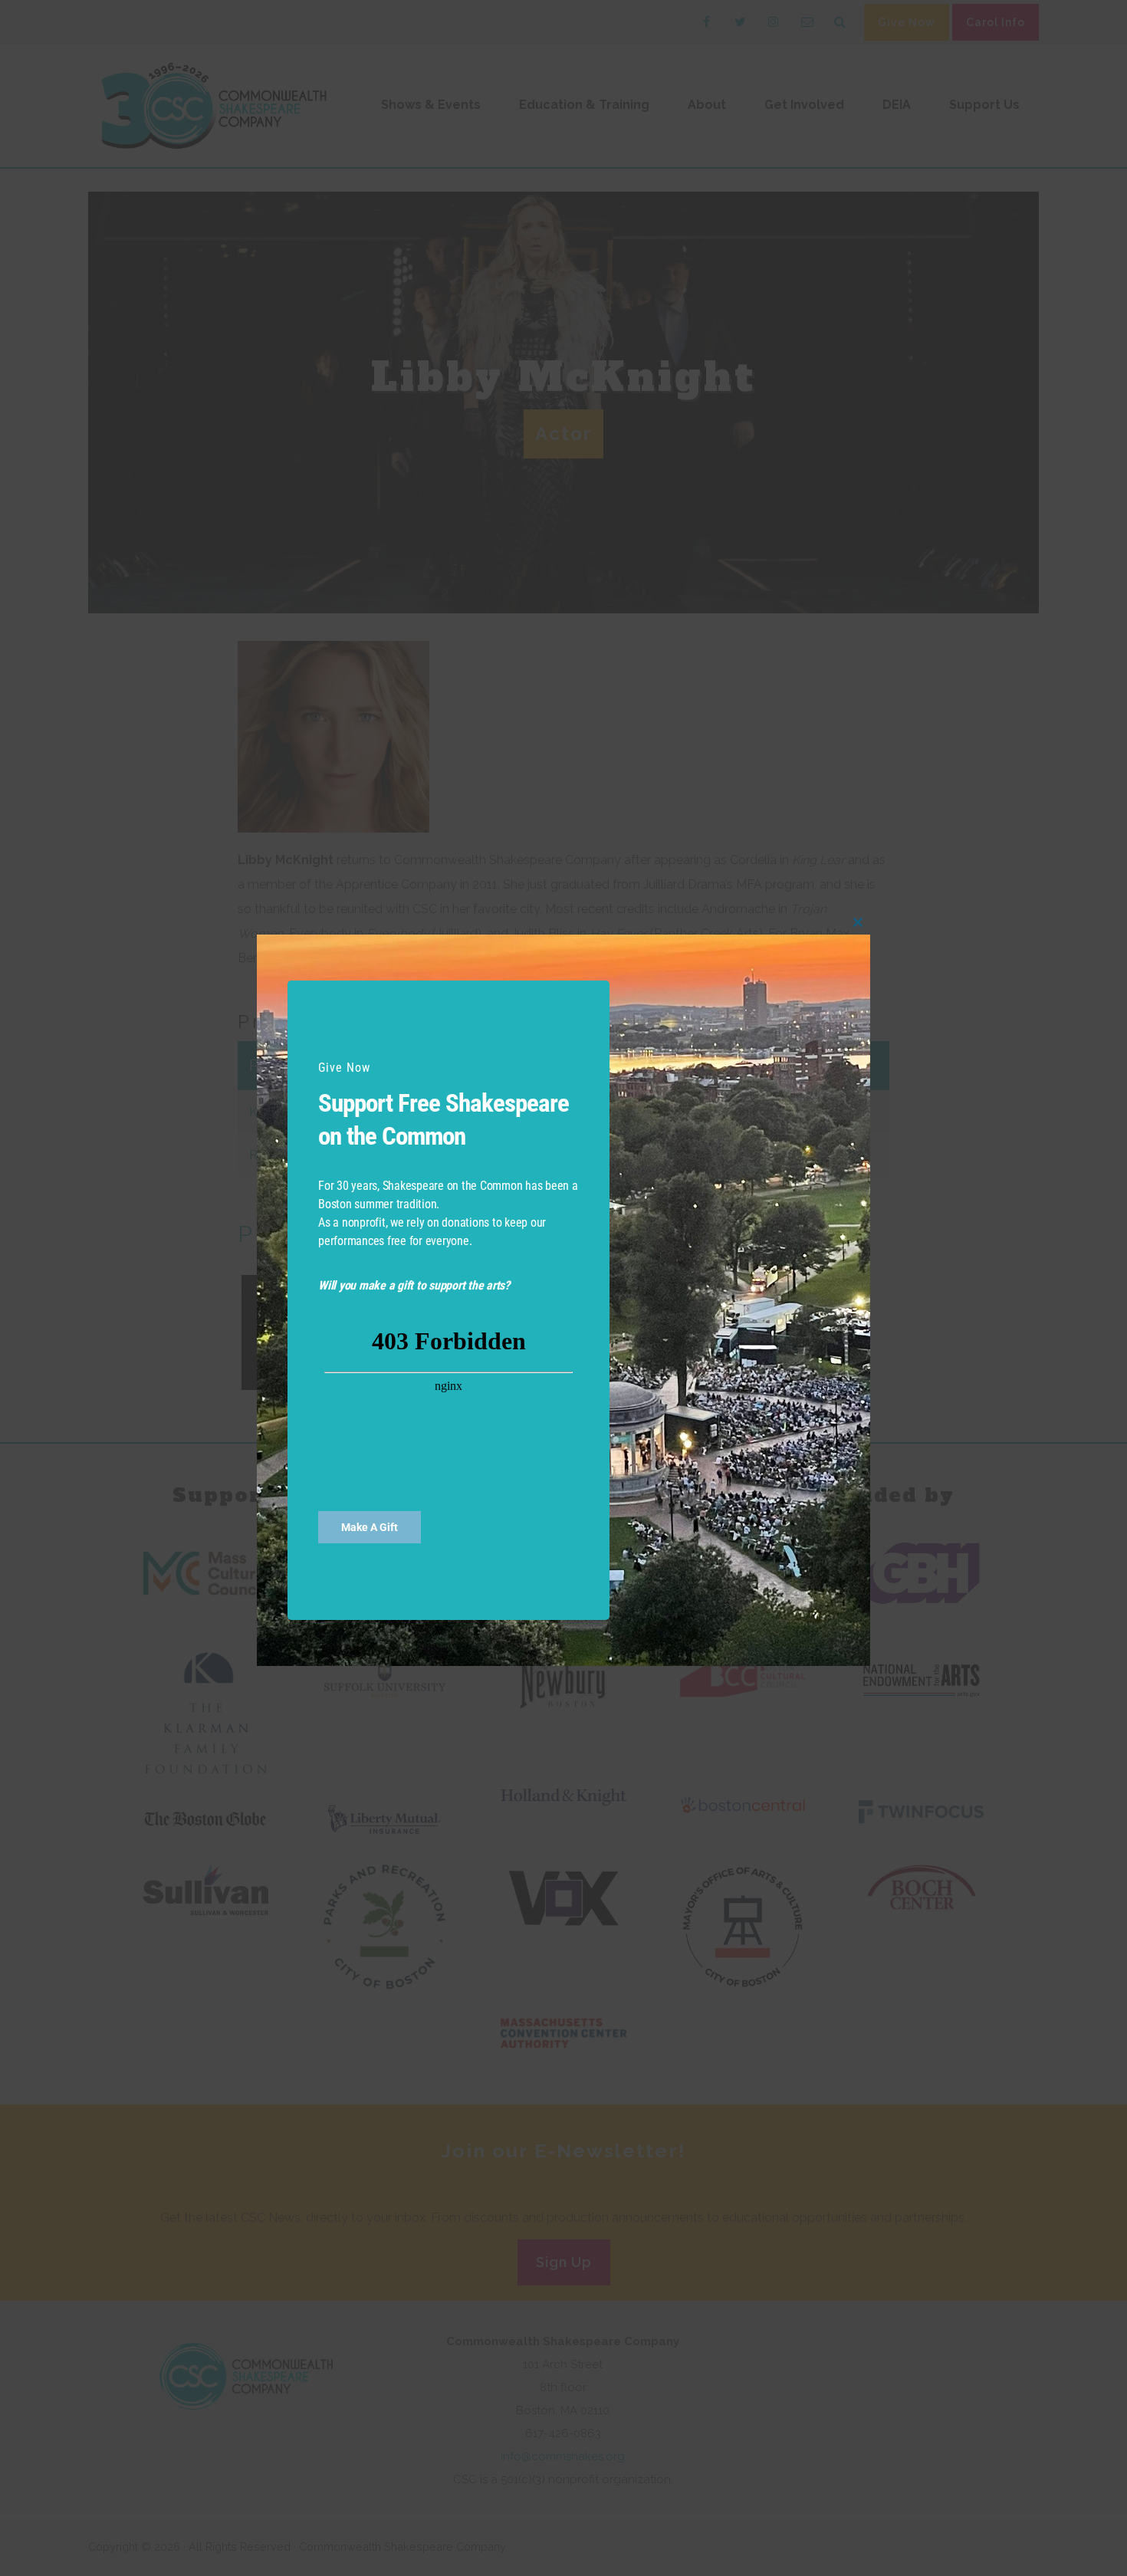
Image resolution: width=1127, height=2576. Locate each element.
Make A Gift (370, 1527)
